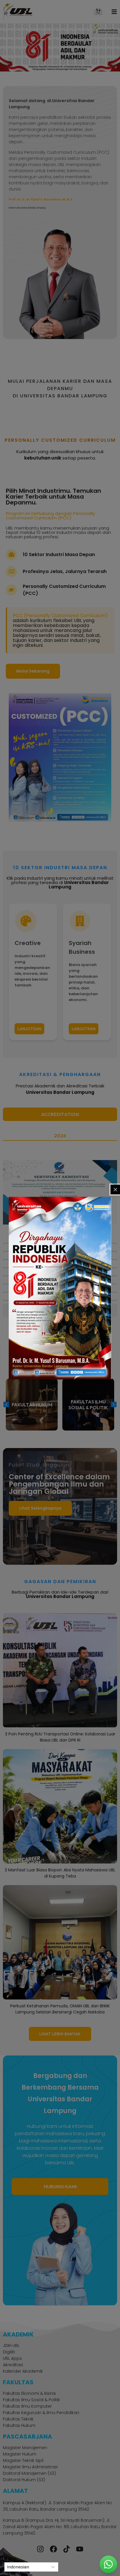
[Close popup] (115, 1190)
